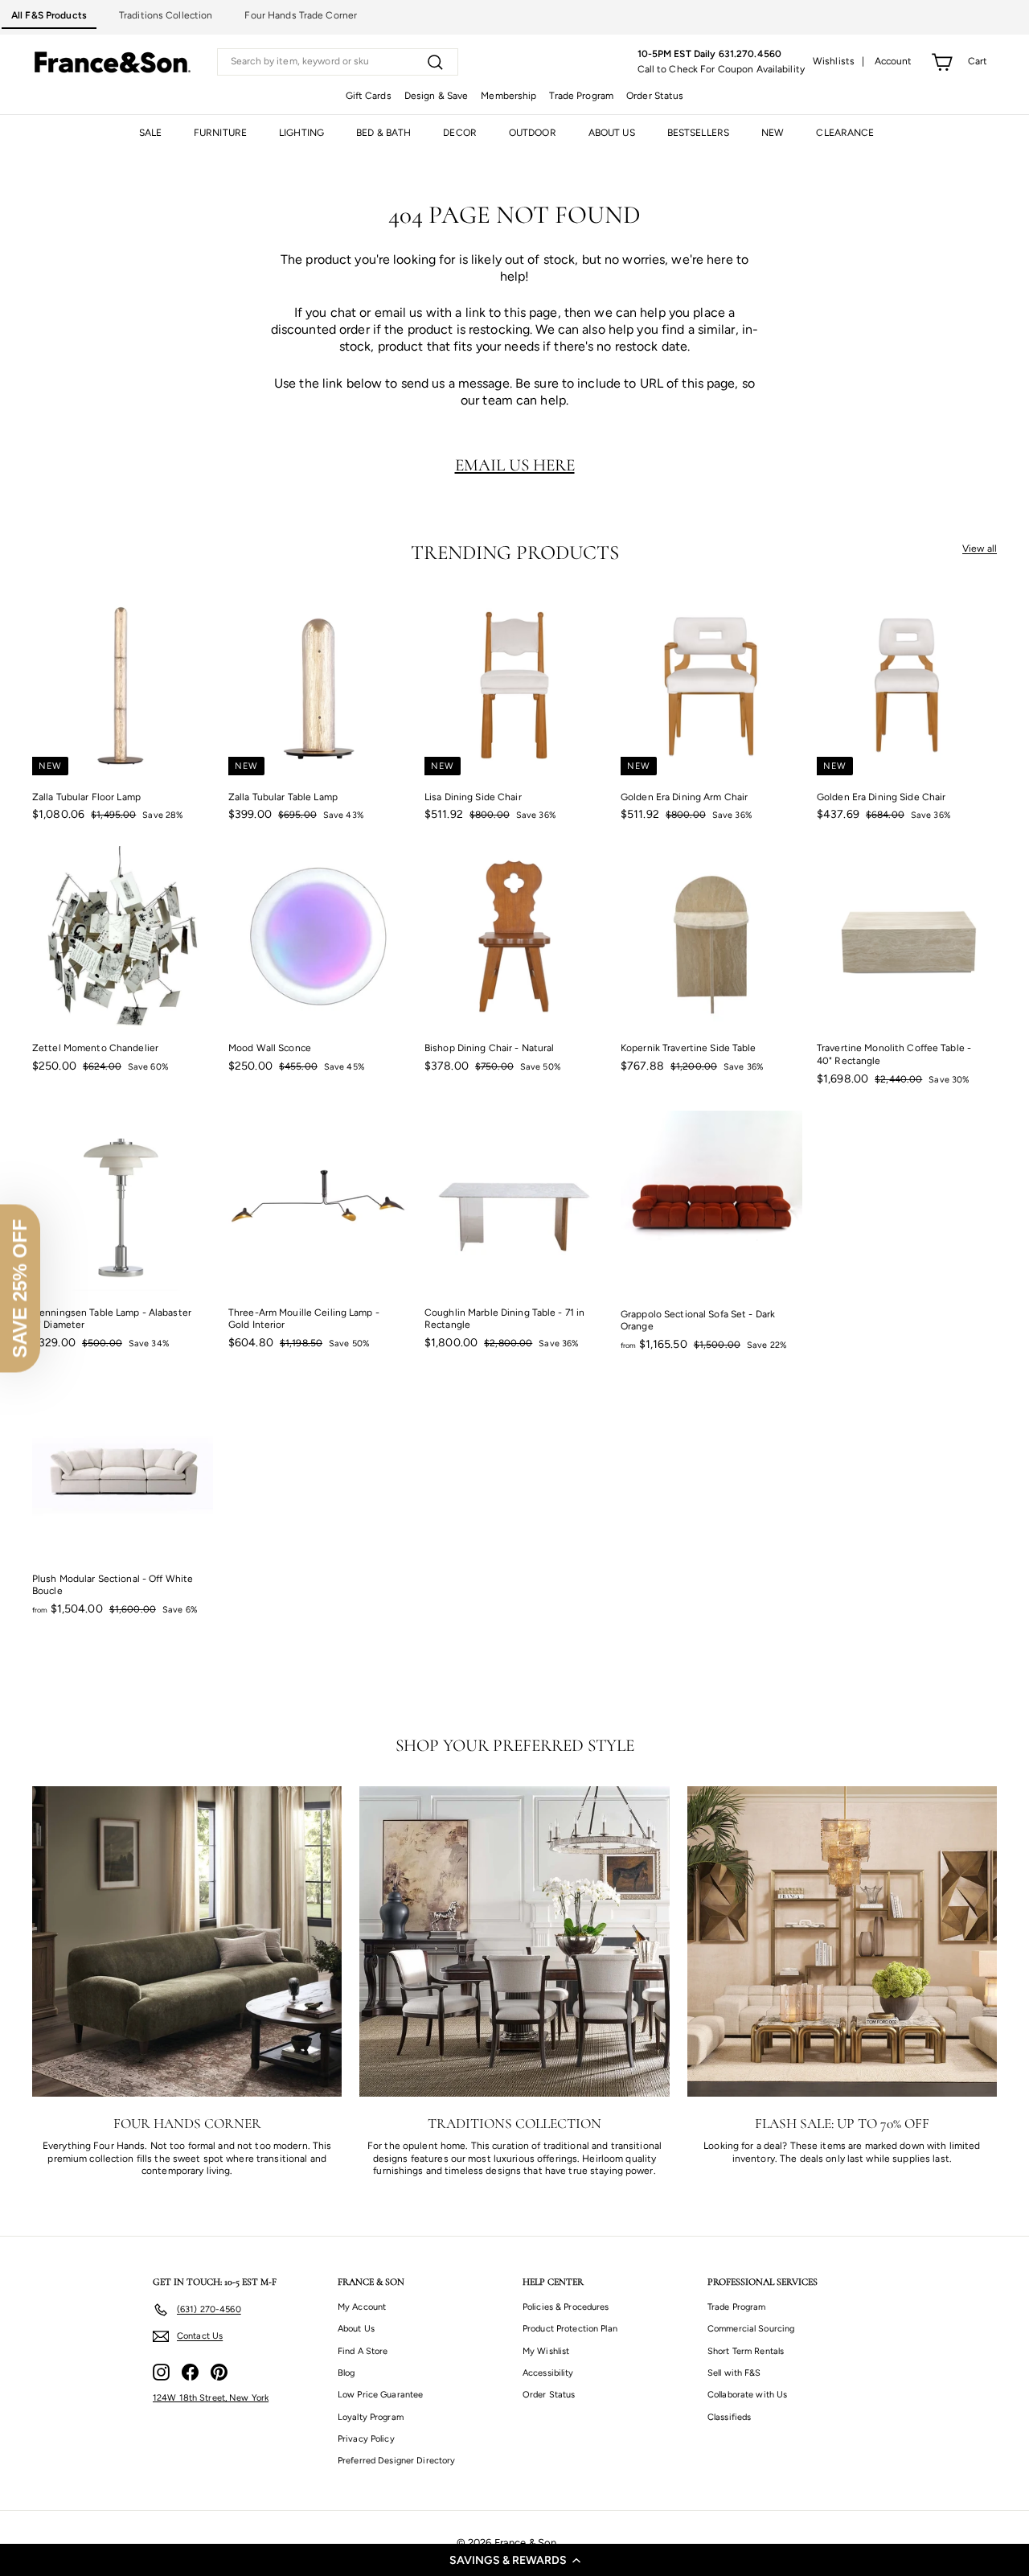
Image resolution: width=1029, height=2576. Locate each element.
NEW (773, 133)
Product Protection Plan (570, 2329)
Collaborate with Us (747, 2395)
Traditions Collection (166, 15)
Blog (346, 2373)
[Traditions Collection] (514, 1941)
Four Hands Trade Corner (301, 15)
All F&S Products (49, 15)
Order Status (655, 96)
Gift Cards (369, 96)
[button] (514, 2560)
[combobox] (338, 62)
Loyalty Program (371, 2417)
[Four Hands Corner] (187, 1941)
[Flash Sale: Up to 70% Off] (842, 1941)
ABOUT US (612, 133)
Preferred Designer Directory (396, 2461)
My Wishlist (546, 2351)
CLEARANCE (845, 133)
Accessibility (548, 2373)
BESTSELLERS (698, 133)
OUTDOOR (533, 133)
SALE (150, 133)
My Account (362, 2307)
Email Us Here (515, 465)
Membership (508, 96)
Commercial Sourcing (751, 2329)
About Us (356, 2329)
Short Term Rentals (746, 2351)
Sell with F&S (734, 2373)
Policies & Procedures (566, 2307)
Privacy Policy (366, 2439)
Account (894, 61)
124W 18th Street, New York (211, 2398)
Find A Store (363, 2351)
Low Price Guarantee (380, 2395)
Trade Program (581, 96)
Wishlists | (839, 61)
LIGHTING (301, 133)
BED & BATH (383, 133)
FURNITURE (220, 133)
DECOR (460, 133)
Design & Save (437, 96)
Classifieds (729, 2417)
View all (980, 548)
